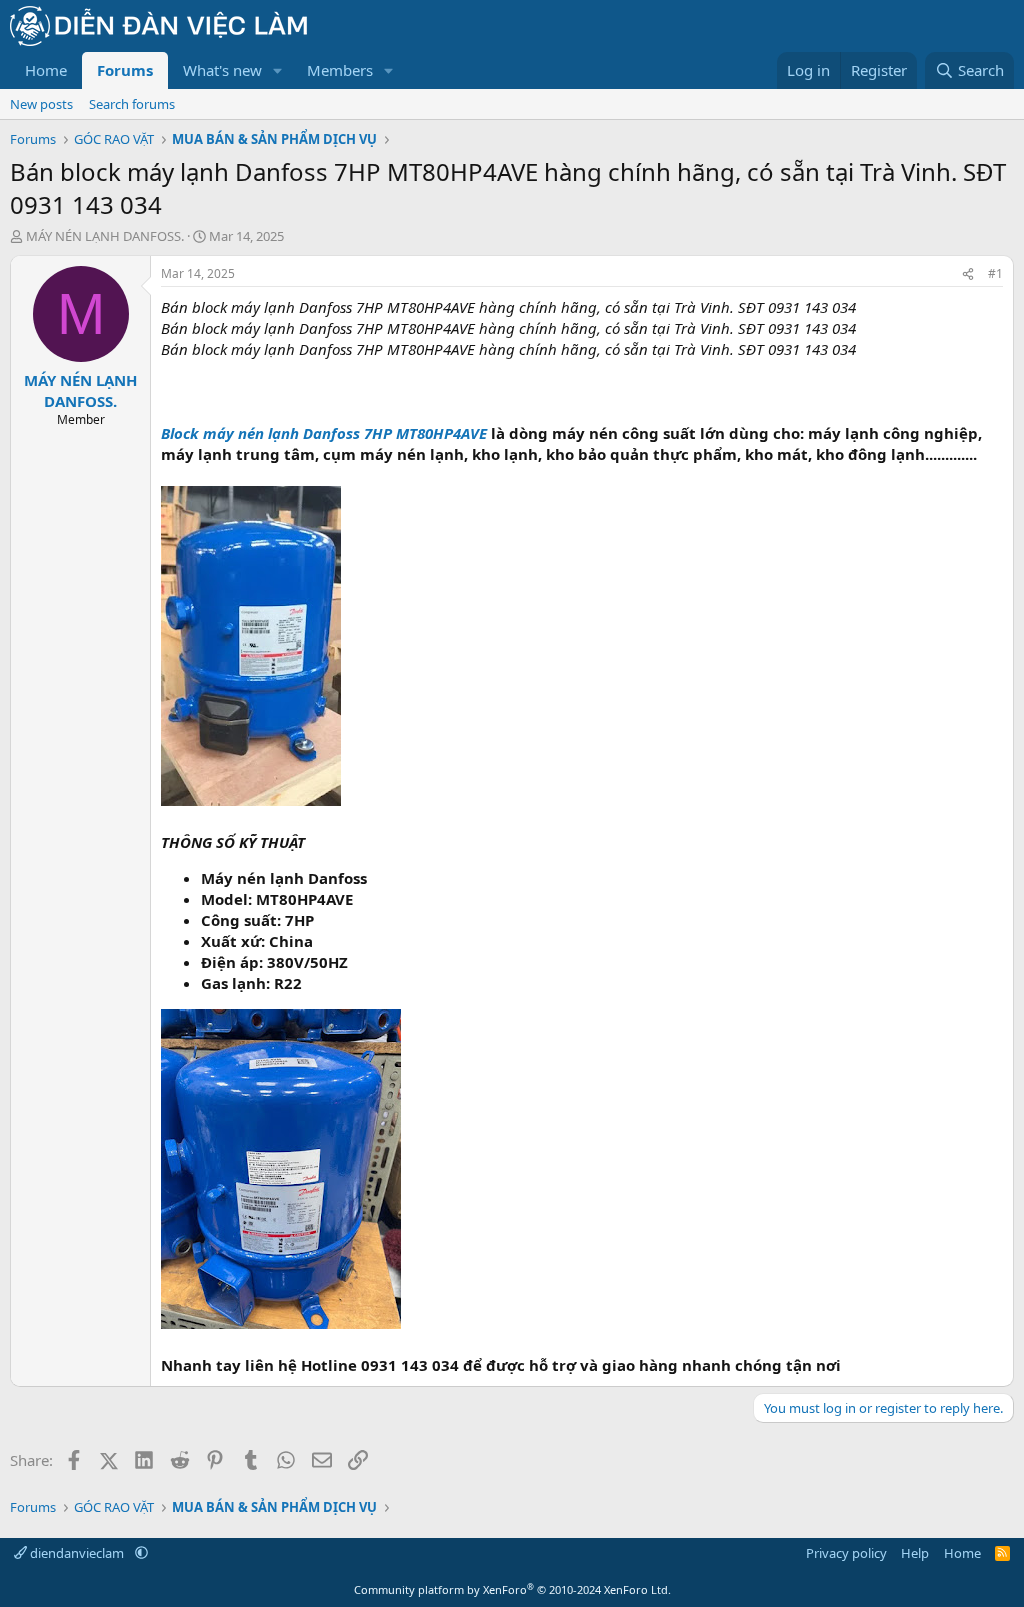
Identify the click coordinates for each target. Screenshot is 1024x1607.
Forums (125, 70)
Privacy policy (846, 1553)
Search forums (132, 104)
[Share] (968, 274)
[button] (278, 70)
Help (915, 1553)
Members (340, 70)
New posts (41, 104)
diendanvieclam (77, 1553)
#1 (995, 273)
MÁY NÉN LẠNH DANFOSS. (105, 236)
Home (46, 70)
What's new (222, 70)
